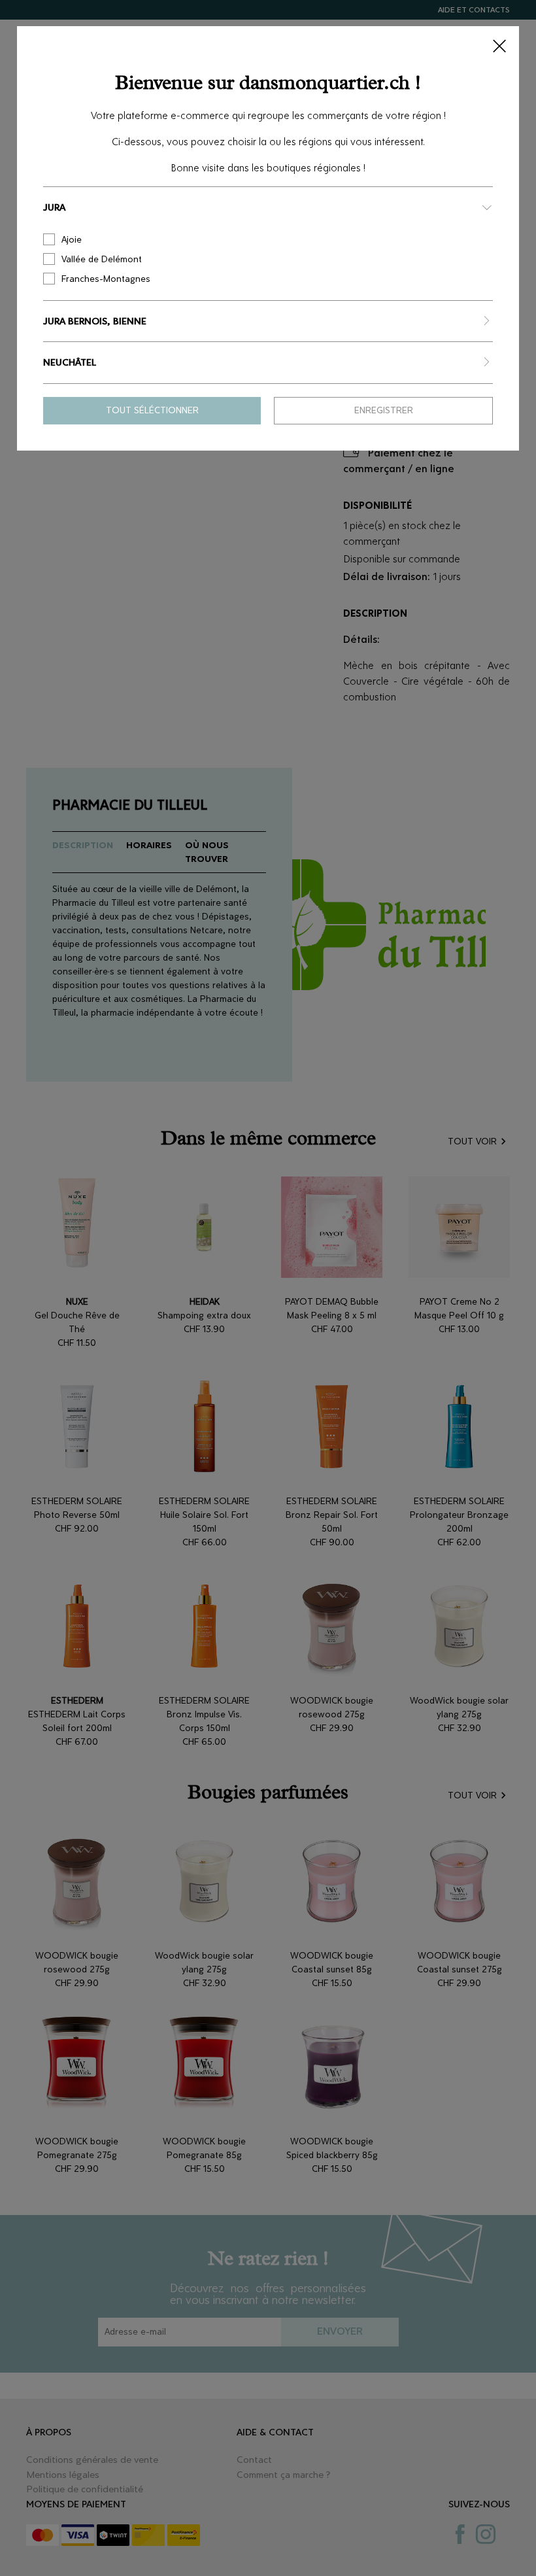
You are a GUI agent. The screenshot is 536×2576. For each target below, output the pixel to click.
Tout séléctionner (152, 410)
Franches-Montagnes (106, 279)
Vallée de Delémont (102, 259)
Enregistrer (384, 410)
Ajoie (72, 240)
